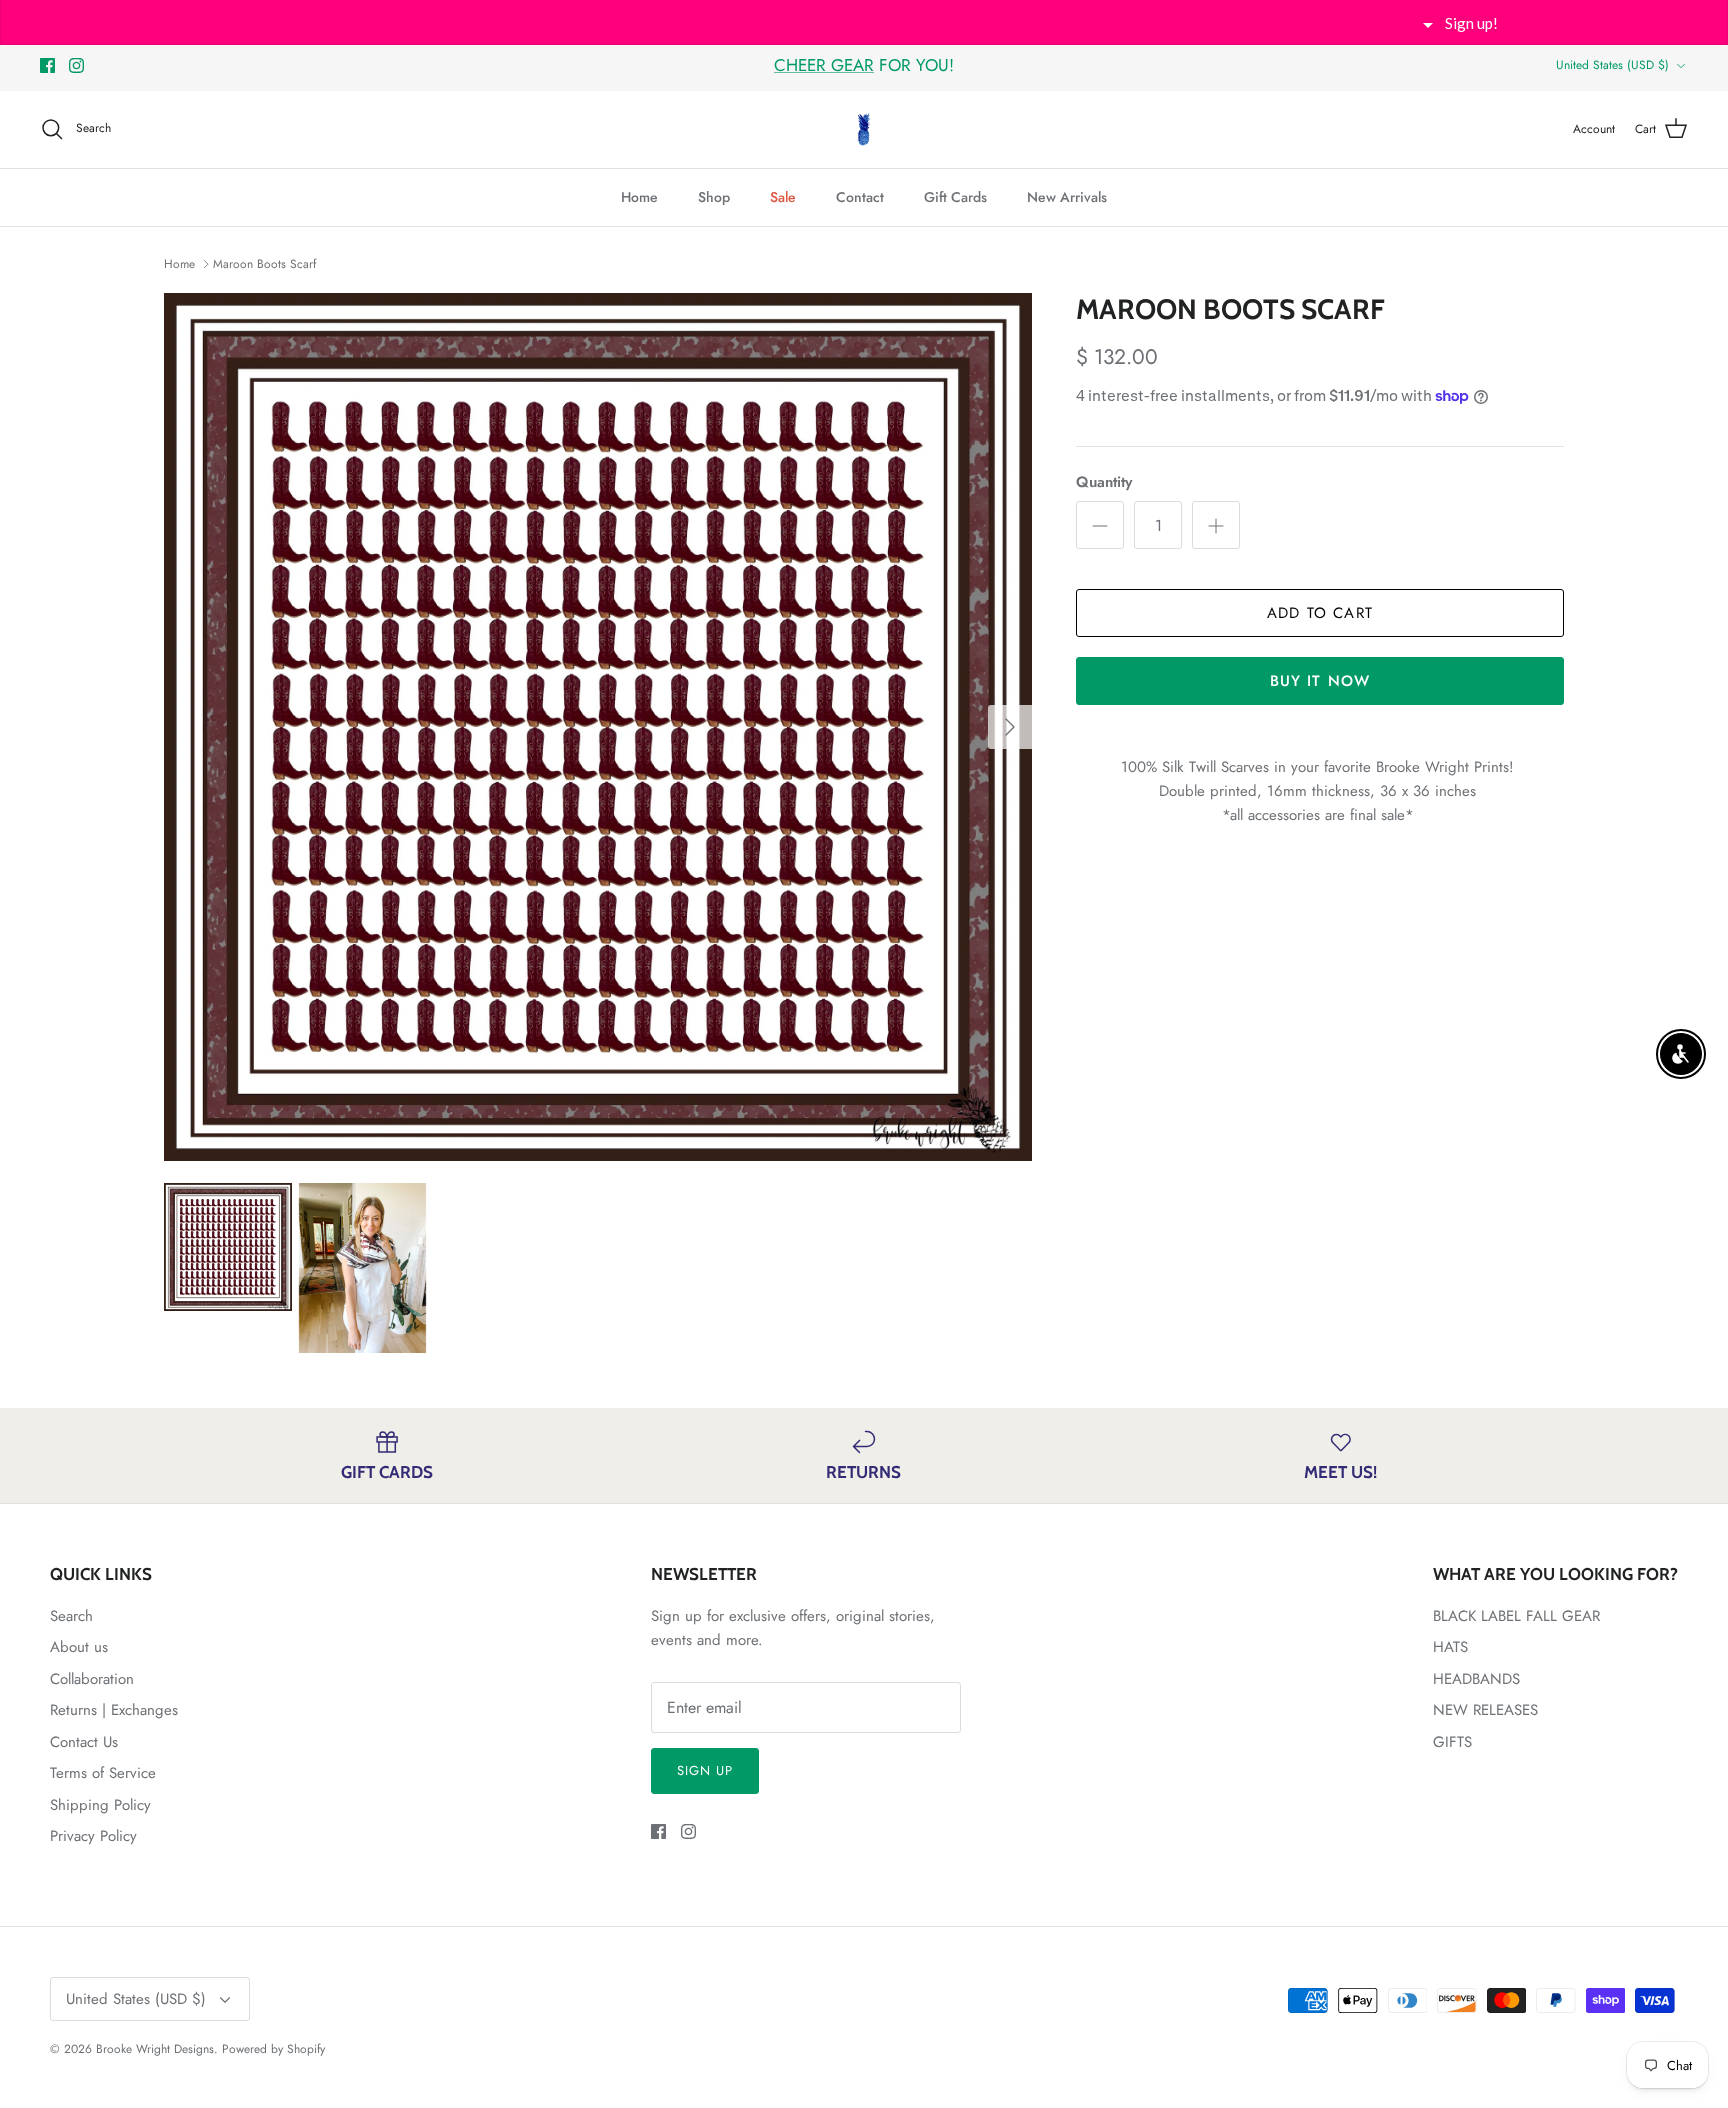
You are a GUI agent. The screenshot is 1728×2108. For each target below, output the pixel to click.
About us (79, 1647)
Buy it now (1320, 681)
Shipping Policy (100, 1805)
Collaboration (92, 1679)
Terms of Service (103, 1773)
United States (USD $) (1612, 65)
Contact (860, 197)
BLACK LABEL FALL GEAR (1516, 1616)
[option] (598, 727)
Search (71, 1616)
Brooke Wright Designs (155, 2049)
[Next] (1010, 727)
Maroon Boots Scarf (264, 264)
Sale (783, 197)
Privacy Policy (93, 1836)
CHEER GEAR (824, 65)
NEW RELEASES (1485, 1710)
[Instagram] (76, 65)
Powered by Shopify (273, 2049)
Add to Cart (1320, 613)
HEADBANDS (1476, 1679)
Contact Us (84, 1742)
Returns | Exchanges (114, 1710)
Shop (714, 197)
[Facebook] (47, 65)
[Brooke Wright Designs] (864, 129)
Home (639, 197)
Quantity (1104, 482)
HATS (1450, 1647)
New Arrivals (1067, 197)
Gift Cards (955, 197)
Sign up (705, 1770)
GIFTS (1452, 1742)
